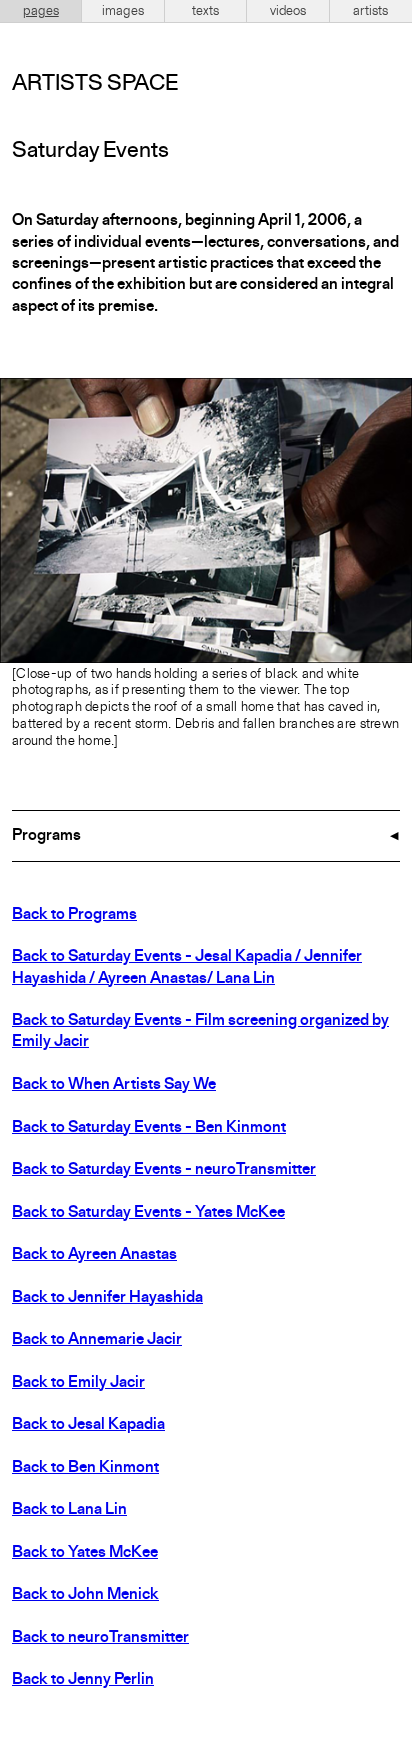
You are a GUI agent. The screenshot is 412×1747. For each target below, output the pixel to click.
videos (288, 11)
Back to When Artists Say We (114, 1085)
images (123, 11)
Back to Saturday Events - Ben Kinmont (149, 1128)
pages (41, 11)
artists (370, 11)
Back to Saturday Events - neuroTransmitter (164, 1170)
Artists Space (95, 84)
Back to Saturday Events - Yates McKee (148, 1213)
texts (205, 11)
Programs (46, 836)
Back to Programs (74, 915)
